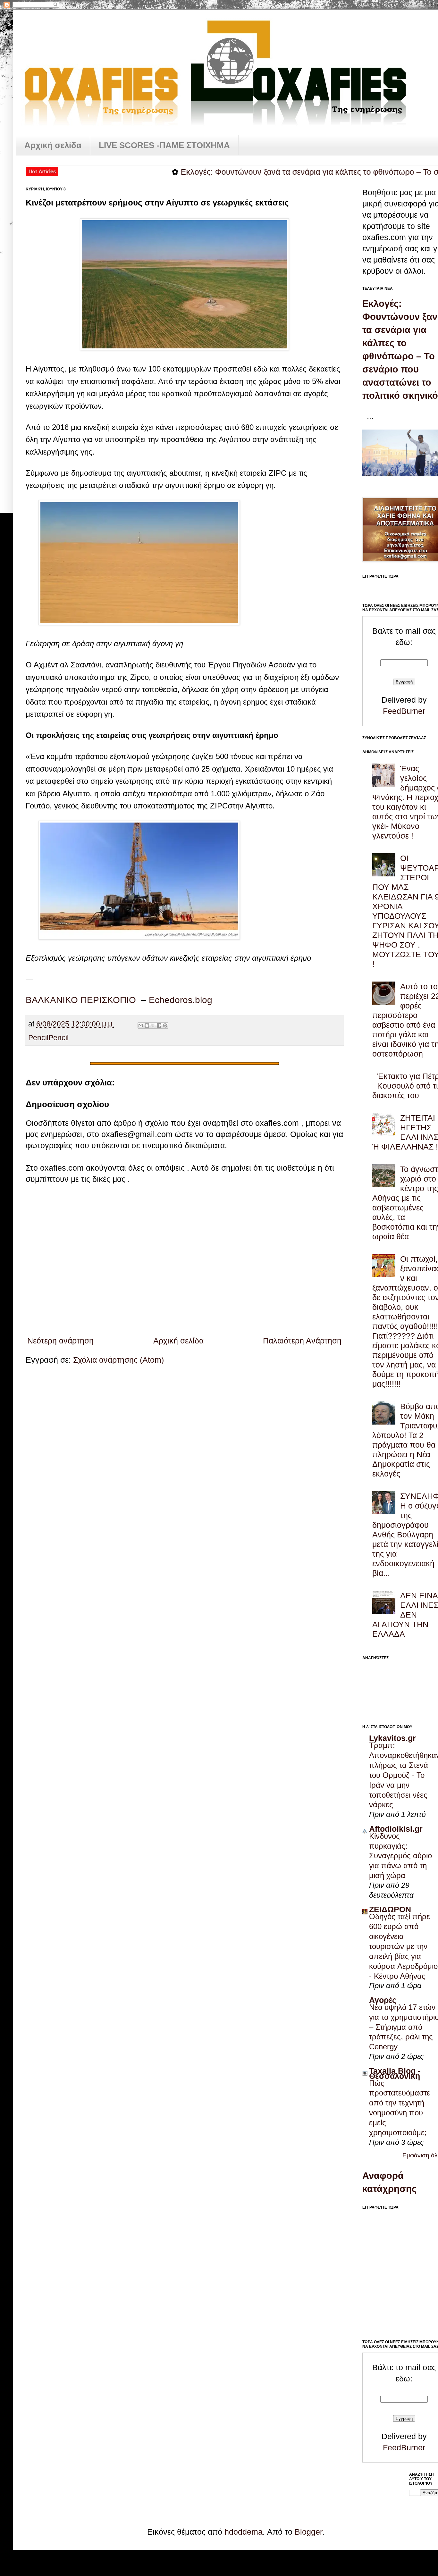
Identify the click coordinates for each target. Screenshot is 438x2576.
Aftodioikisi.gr (396, 1829)
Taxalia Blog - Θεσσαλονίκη (395, 2073)
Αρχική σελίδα (53, 145)
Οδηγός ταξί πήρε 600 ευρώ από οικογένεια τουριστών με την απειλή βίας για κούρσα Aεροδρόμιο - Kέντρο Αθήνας (403, 1946)
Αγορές (383, 2000)
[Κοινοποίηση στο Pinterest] (165, 1025)
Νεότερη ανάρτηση (60, 1341)
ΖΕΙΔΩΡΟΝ (390, 1909)
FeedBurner (404, 711)
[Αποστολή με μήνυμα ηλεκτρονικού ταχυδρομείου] (141, 1025)
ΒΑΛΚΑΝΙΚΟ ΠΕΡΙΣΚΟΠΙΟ (81, 1000)
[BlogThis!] (147, 1025)
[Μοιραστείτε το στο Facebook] (159, 1025)
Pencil (38, 1038)
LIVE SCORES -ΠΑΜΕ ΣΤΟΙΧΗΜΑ (164, 145)
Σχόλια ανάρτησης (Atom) (118, 1360)
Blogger (308, 2532)
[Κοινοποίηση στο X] (153, 1025)
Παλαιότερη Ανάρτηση (302, 1341)
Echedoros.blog (181, 1000)
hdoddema (244, 2532)
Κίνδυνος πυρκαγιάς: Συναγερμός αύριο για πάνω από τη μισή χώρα (400, 1856)
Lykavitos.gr (392, 1738)
